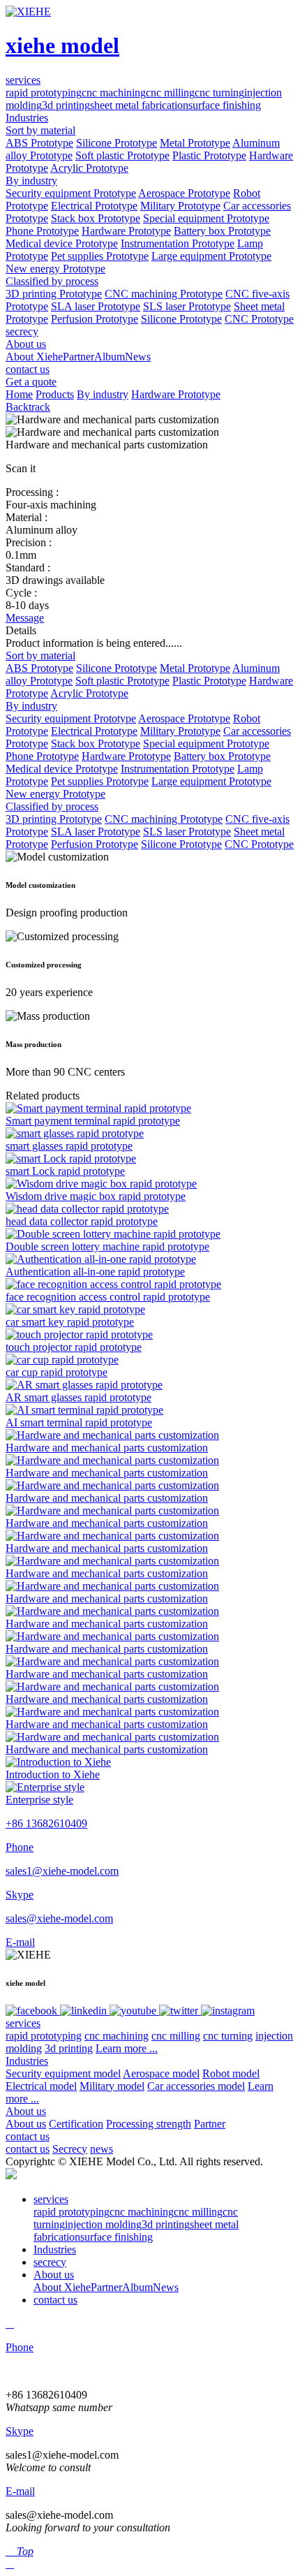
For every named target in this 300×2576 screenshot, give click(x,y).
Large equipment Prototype (211, 256)
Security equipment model (63, 2073)
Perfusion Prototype (95, 319)
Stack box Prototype (96, 218)
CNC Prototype (259, 319)
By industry (31, 181)
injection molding (103, 2224)
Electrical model (41, 2086)
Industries (27, 2061)
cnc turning (219, 93)
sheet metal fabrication (139, 105)
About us (26, 2111)
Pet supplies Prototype (100, 256)
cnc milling (170, 93)
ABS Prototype (39, 143)
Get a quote (31, 382)
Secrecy (70, 2149)
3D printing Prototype (54, 294)
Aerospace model (161, 2073)
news (102, 2149)
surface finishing (225, 105)
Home (19, 394)
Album (110, 357)
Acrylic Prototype (89, 168)
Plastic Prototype (209, 155)
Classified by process (52, 281)
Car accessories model (196, 2086)
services (23, 2023)
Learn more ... (127, 2048)
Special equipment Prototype (206, 218)
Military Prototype (180, 206)
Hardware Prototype (126, 231)
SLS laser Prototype (187, 306)
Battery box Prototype (222, 231)
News (138, 357)
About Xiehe (34, 357)
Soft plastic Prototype (122, 155)
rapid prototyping (44, 93)
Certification (76, 2124)
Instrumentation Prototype (178, 243)
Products (55, 394)
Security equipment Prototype (71, 193)
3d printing (66, 105)
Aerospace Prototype (184, 193)
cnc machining (114, 93)
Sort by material (40, 130)
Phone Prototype (42, 231)
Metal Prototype (195, 143)
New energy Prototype (55, 269)
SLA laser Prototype (96, 306)
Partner (78, 357)
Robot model (231, 2073)
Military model (112, 2086)
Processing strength (149, 2124)
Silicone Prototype (117, 143)
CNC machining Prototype (164, 294)
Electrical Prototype (94, 206)
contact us (28, 2136)
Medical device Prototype (62, 243)
